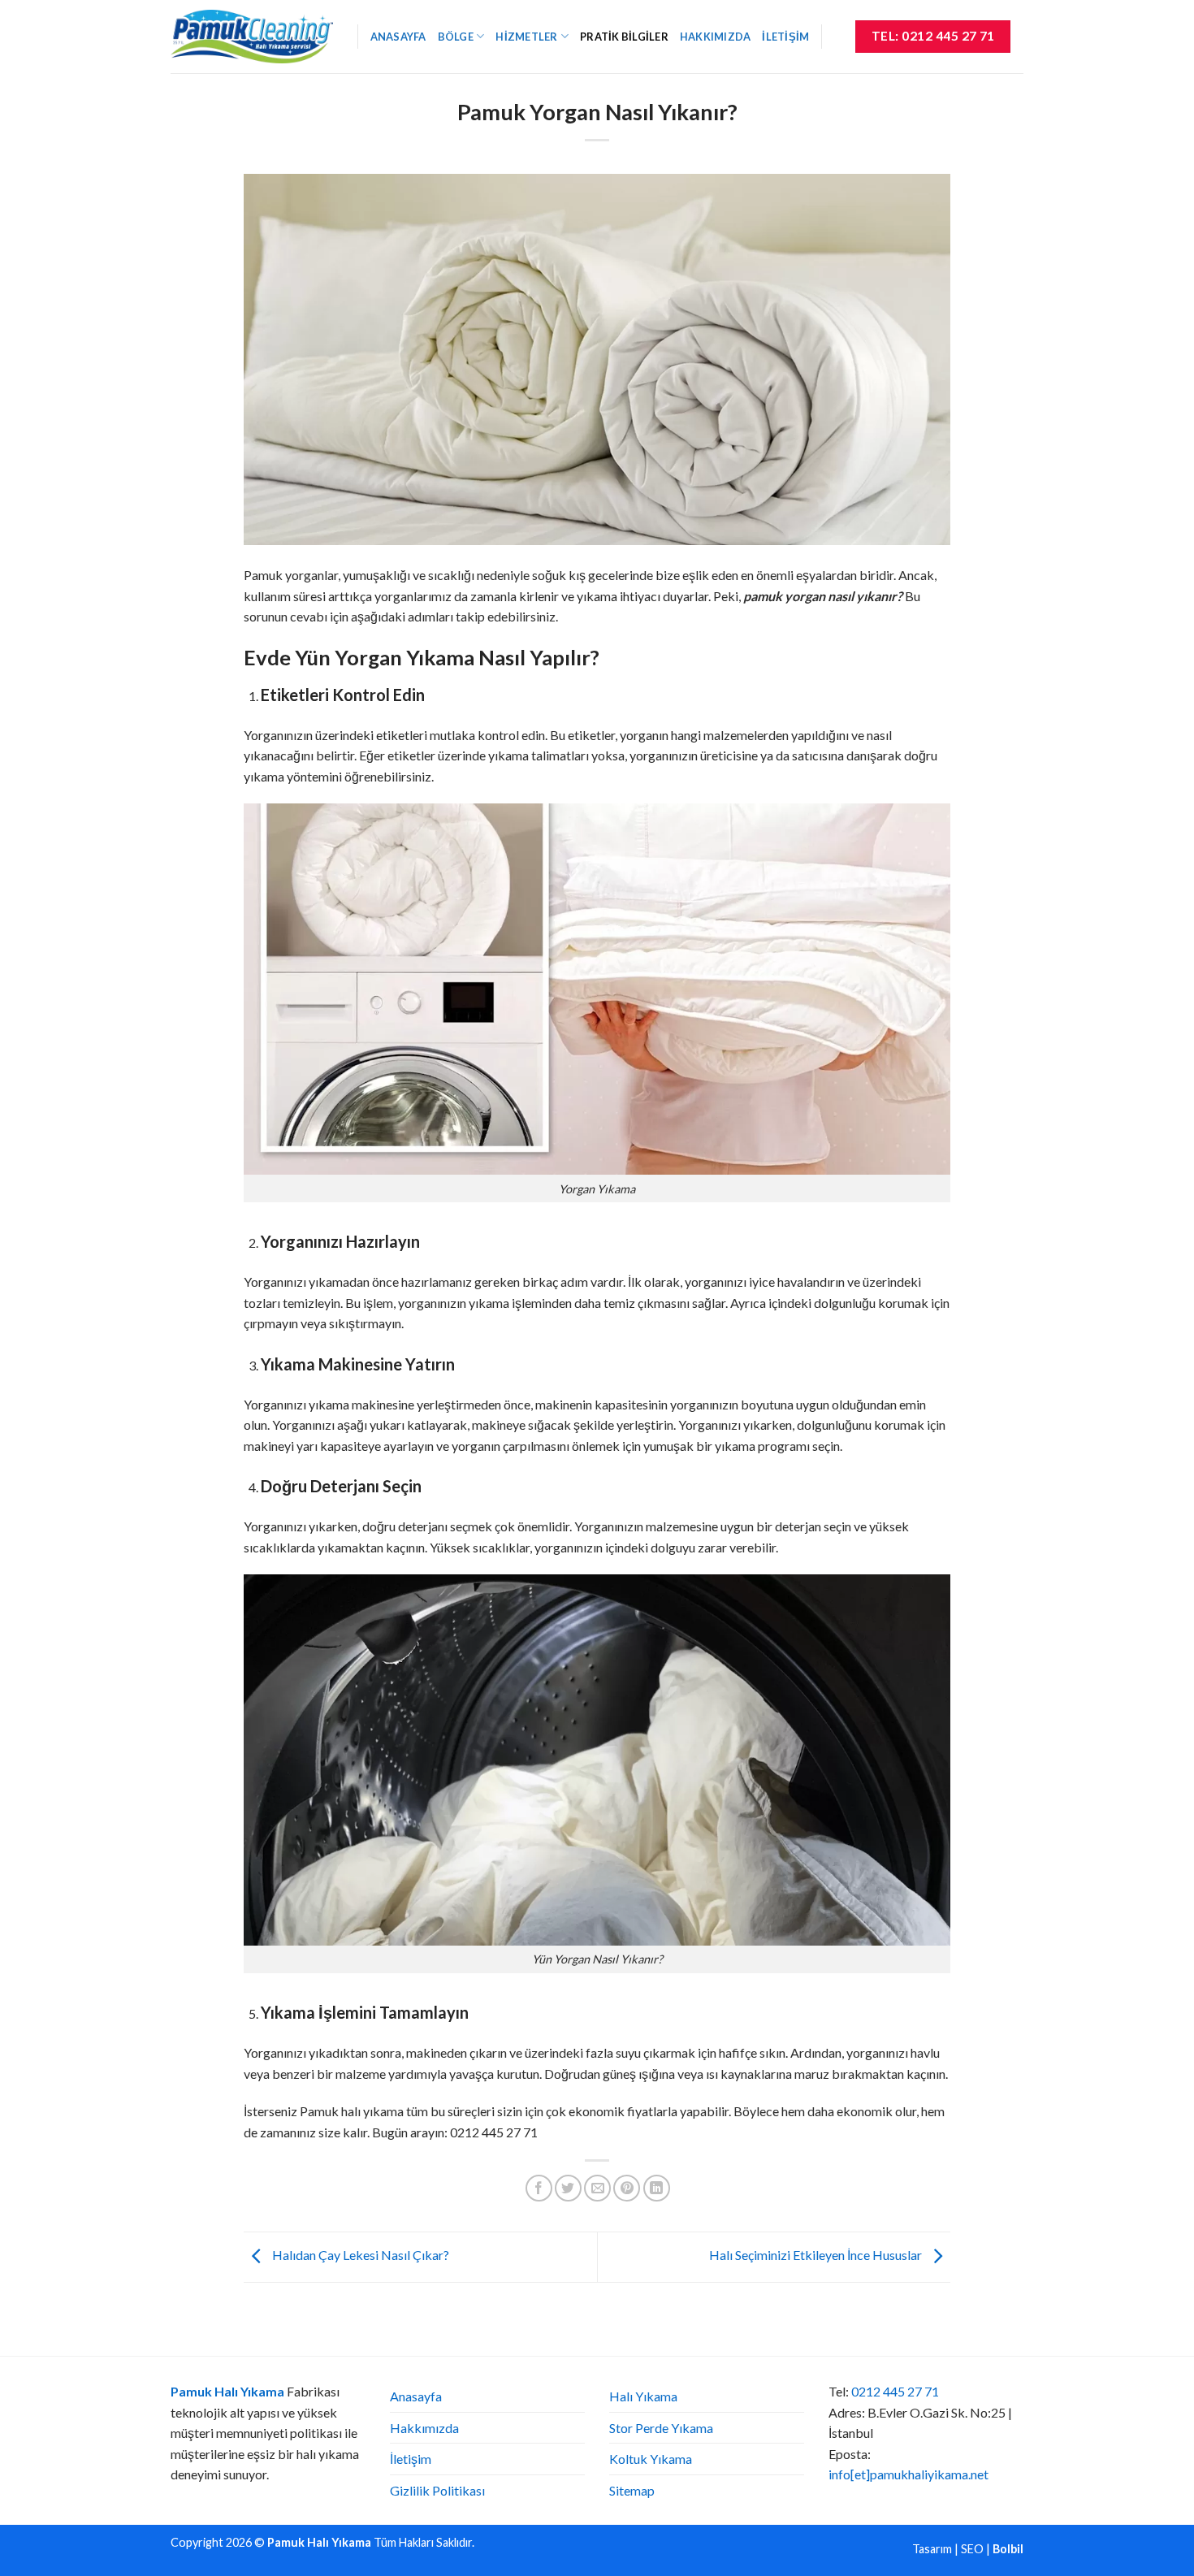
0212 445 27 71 (895, 2391)
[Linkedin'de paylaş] (657, 2188)
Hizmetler (526, 37)
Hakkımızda (716, 37)
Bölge (456, 37)
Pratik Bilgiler (624, 37)
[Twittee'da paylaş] (568, 2188)
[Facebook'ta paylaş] (539, 2188)
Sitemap (632, 2490)
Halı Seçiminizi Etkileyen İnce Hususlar (817, 2256)
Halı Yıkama (643, 2396)
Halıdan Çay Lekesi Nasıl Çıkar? (359, 2256)
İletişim (785, 37)
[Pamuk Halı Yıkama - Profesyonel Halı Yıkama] (252, 36)
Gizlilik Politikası (437, 2490)
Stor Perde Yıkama (661, 2428)
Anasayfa (398, 37)
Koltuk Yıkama (651, 2459)
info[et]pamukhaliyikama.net (908, 2474)
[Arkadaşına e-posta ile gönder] (597, 2188)
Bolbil (1008, 2549)
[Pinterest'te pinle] (627, 2188)
